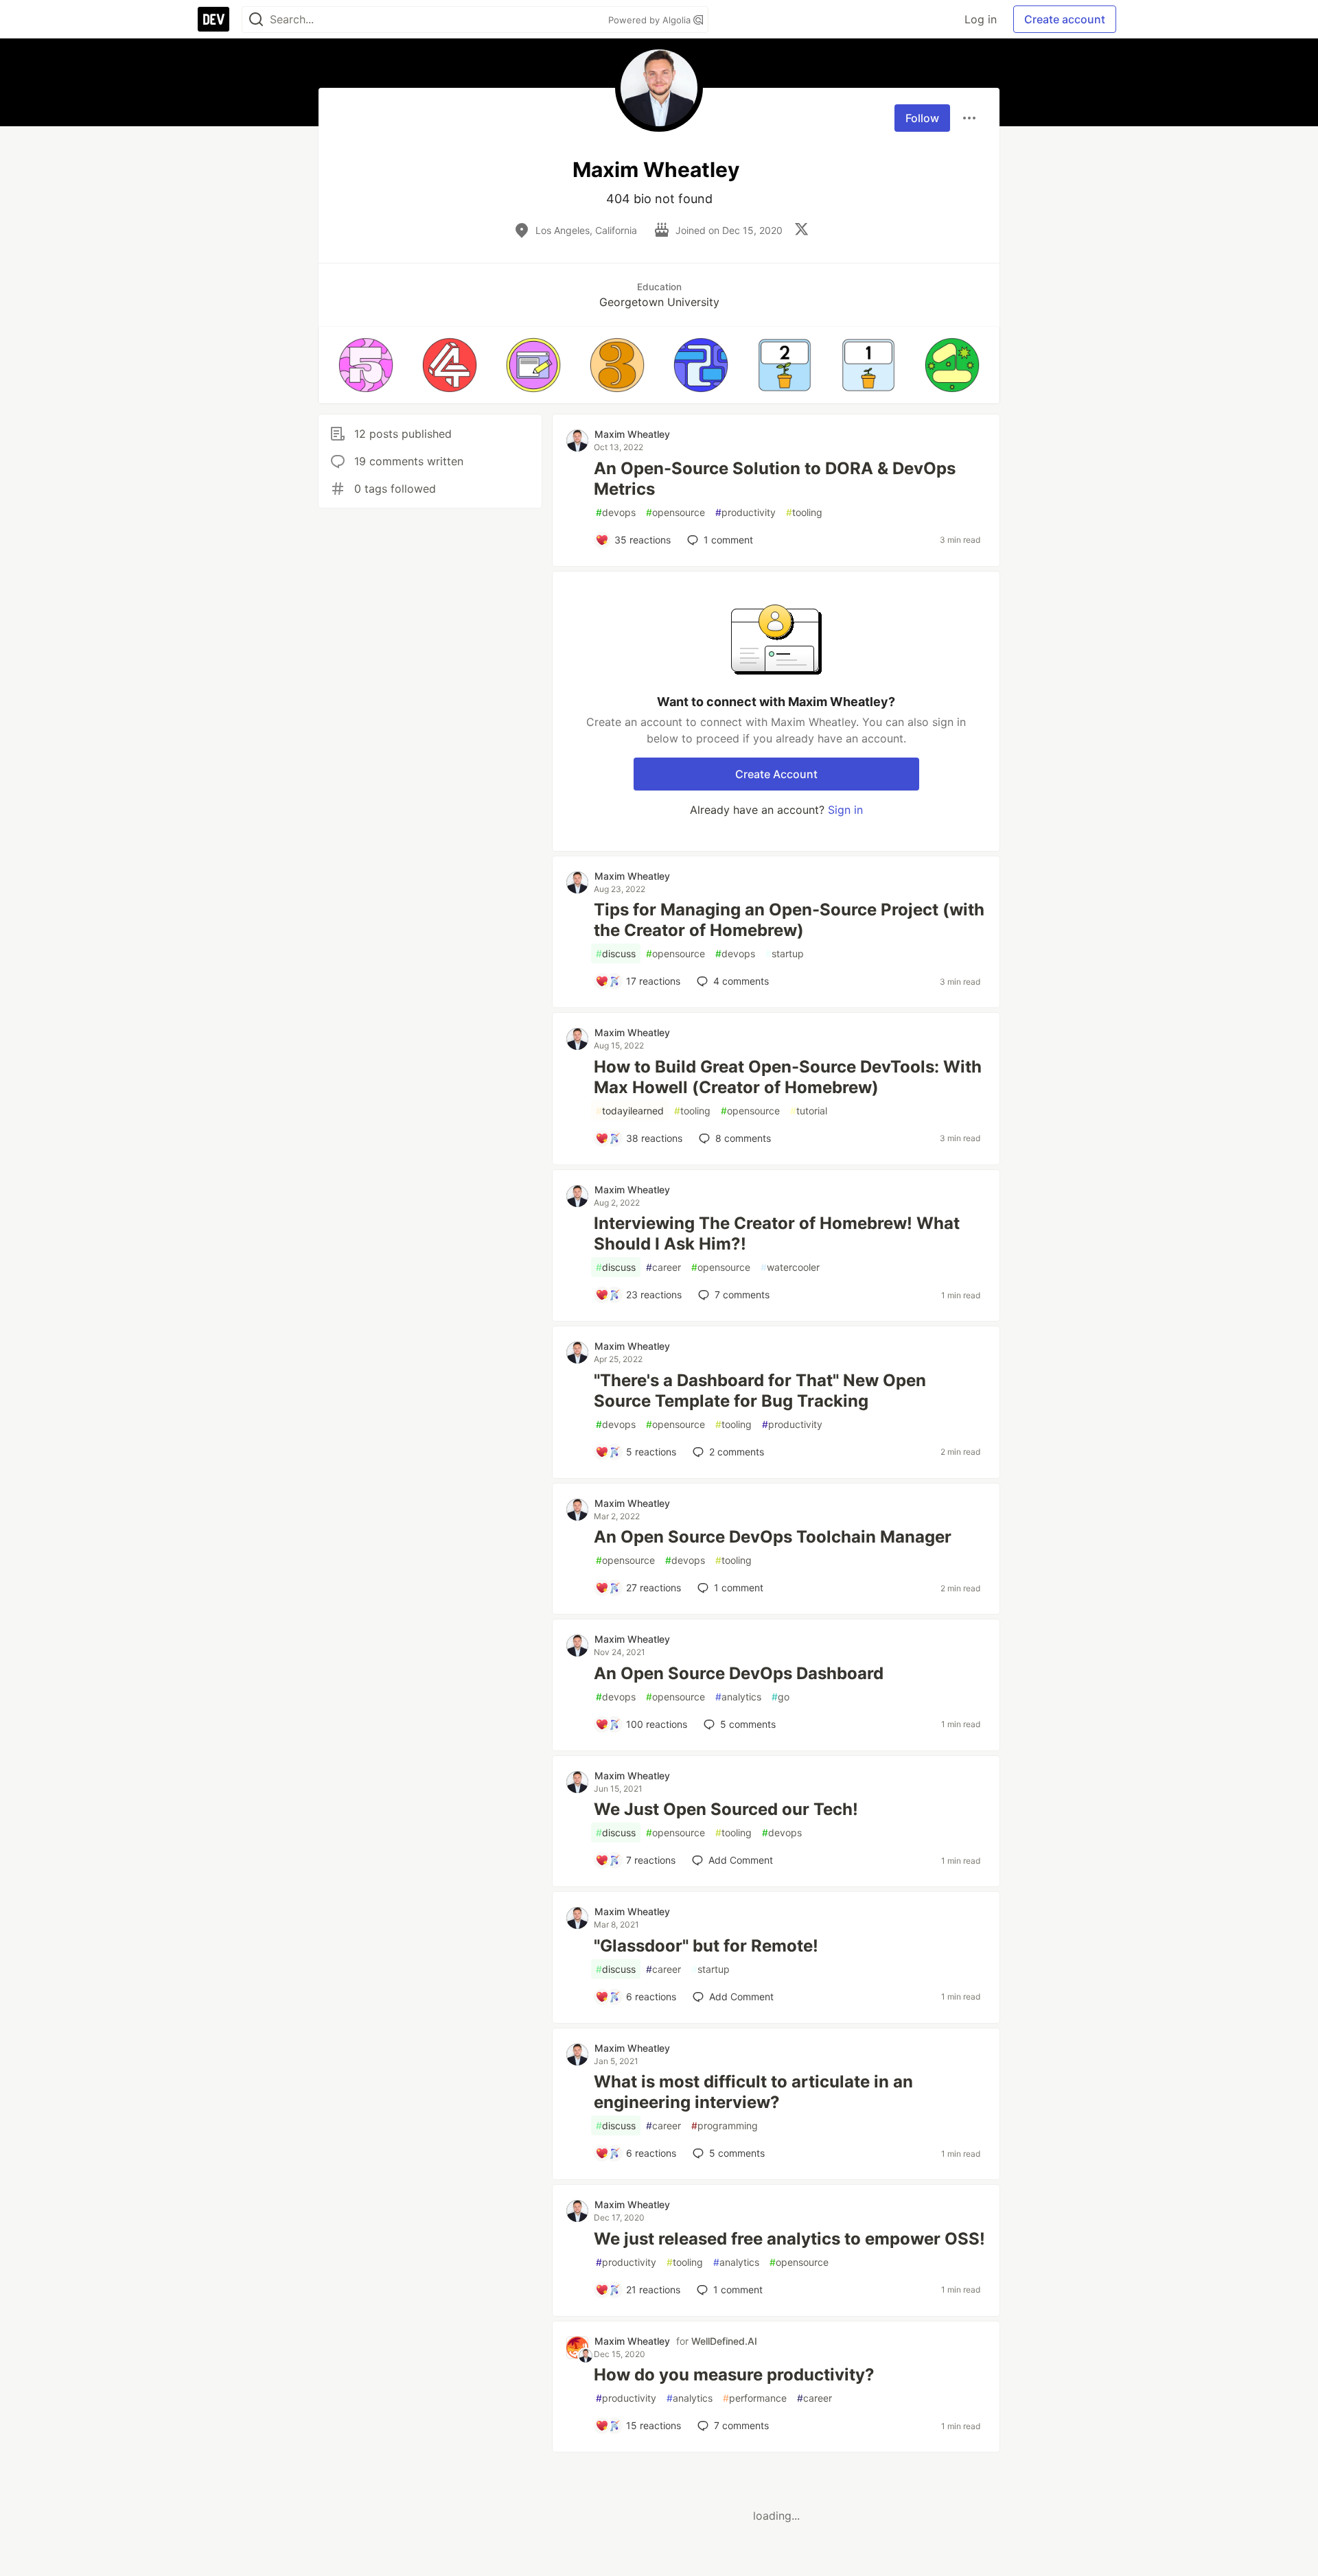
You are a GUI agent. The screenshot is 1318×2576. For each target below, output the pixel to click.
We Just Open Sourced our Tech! (726, 1809)
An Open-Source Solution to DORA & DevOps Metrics (775, 479)
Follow (922, 118)
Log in (981, 19)
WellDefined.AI (724, 2341)
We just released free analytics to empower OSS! (789, 2239)
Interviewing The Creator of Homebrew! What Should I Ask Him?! (777, 1233)
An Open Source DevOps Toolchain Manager (773, 1537)
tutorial (809, 1111)
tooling (804, 512)
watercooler (790, 1267)
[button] (366, 365)
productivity (745, 512)
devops (616, 512)
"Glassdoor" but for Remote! (706, 1946)
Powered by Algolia (651, 20)
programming (725, 2126)
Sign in (845, 810)
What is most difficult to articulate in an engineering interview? (753, 2092)
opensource (675, 512)
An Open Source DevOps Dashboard (739, 1673)
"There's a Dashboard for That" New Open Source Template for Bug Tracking (760, 1391)
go (781, 1697)
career (663, 1267)
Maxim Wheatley (632, 434)
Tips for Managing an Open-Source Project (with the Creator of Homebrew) (789, 920)
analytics (738, 1697)
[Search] (256, 20)
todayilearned (630, 1111)
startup (785, 953)
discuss (616, 953)
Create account (1065, 19)
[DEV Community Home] (213, 19)
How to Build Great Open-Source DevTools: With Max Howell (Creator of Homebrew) (788, 1077)
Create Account (776, 774)
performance (755, 2398)
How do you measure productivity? (734, 2375)
